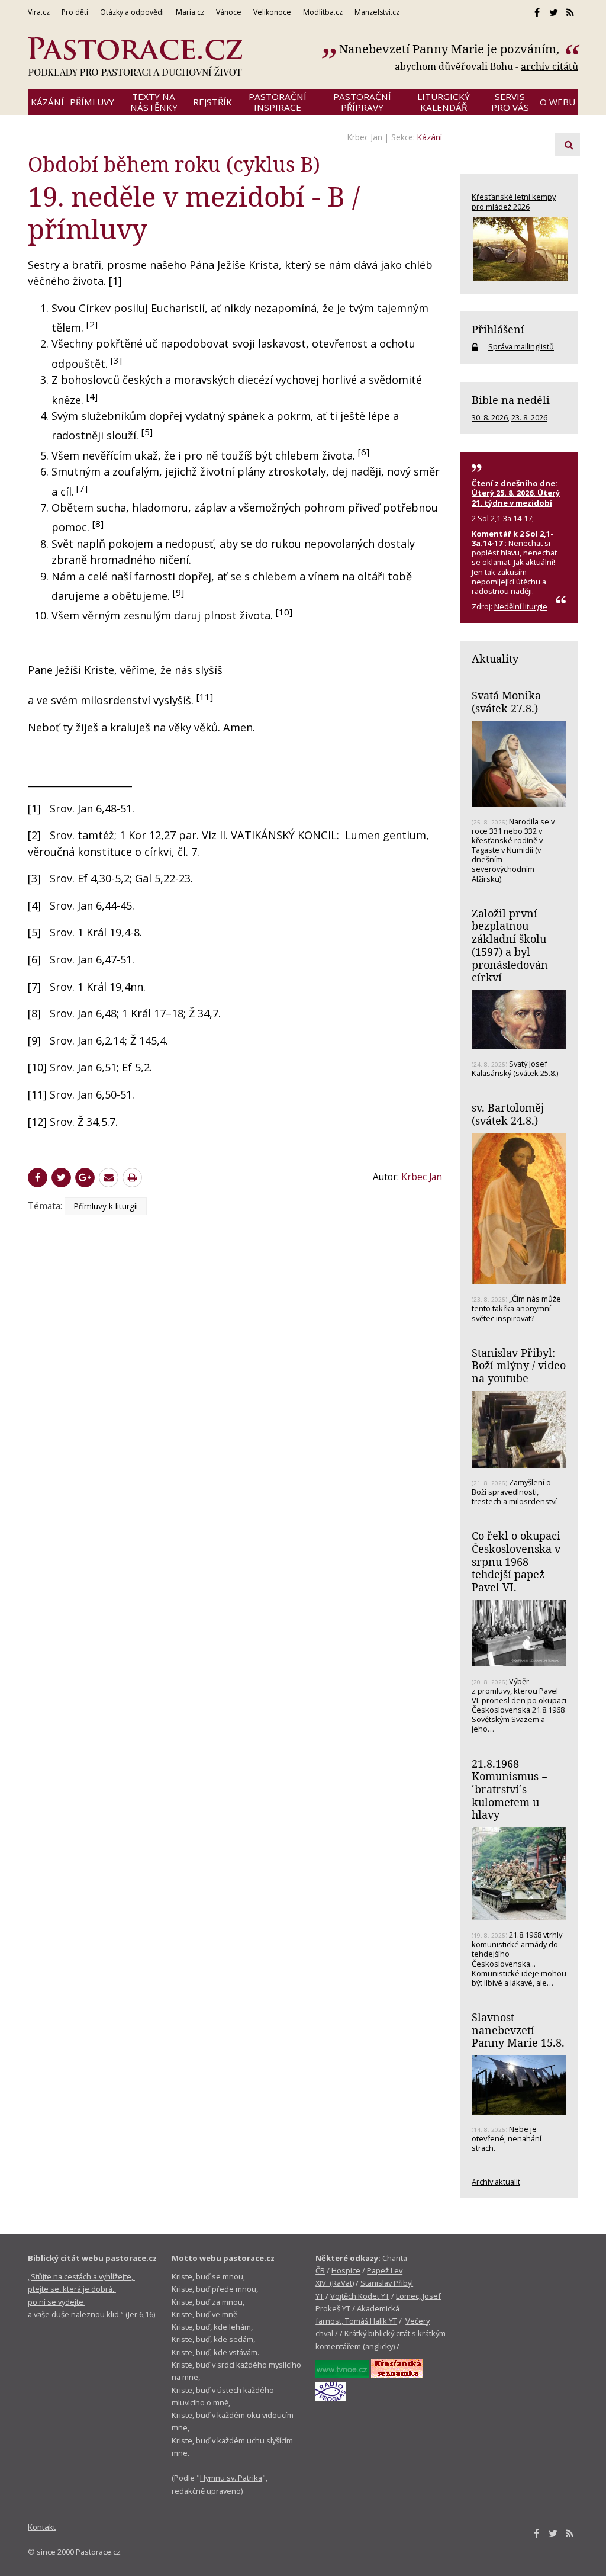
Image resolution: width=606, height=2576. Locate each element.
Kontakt (42, 2527)
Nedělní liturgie (521, 606)
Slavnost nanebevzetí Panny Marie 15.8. (518, 2030)
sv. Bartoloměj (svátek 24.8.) (508, 1114)
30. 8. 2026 (490, 417)
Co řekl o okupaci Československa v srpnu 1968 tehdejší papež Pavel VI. (516, 1561)
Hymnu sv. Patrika (231, 2478)
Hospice (346, 2270)
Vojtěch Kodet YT (360, 2296)
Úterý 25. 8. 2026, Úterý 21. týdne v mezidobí (516, 497)
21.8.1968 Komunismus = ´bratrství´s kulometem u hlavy (510, 1789)
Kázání (430, 137)
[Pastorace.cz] (135, 57)
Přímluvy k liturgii (106, 1206)
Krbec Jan (365, 137)
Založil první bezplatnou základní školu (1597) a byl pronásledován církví (510, 945)
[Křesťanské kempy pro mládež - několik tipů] (519, 249)
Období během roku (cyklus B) (174, 164)
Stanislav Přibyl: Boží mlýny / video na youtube (519, 1365)
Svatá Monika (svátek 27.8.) (506, 702)
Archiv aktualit (496, 2182)
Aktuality (495, 659)
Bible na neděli (511, 400)
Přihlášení (498, 329)
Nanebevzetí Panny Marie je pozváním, (451, 49)
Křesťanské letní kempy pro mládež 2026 (514, 201)
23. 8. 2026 (529, 417)
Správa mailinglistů (521, 346)
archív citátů (549, 66)
